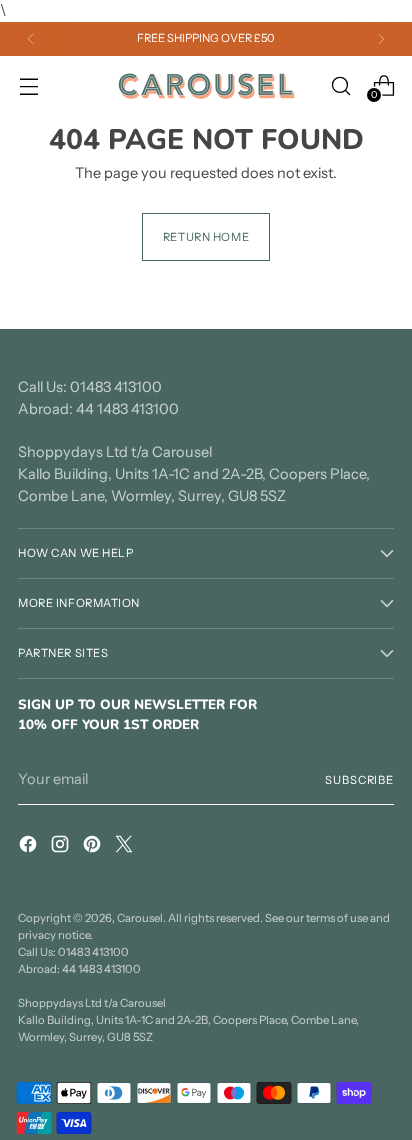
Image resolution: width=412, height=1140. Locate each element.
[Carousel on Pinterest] (94, 847)
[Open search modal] (340, 85)
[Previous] (31, 39)
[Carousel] (206, 86)
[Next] (381, 39)
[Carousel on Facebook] (30, 847)
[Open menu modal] (28, 85)
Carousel (140, 918)
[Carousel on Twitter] (126, 847)
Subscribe (359, 780)
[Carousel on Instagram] (62, 847)
